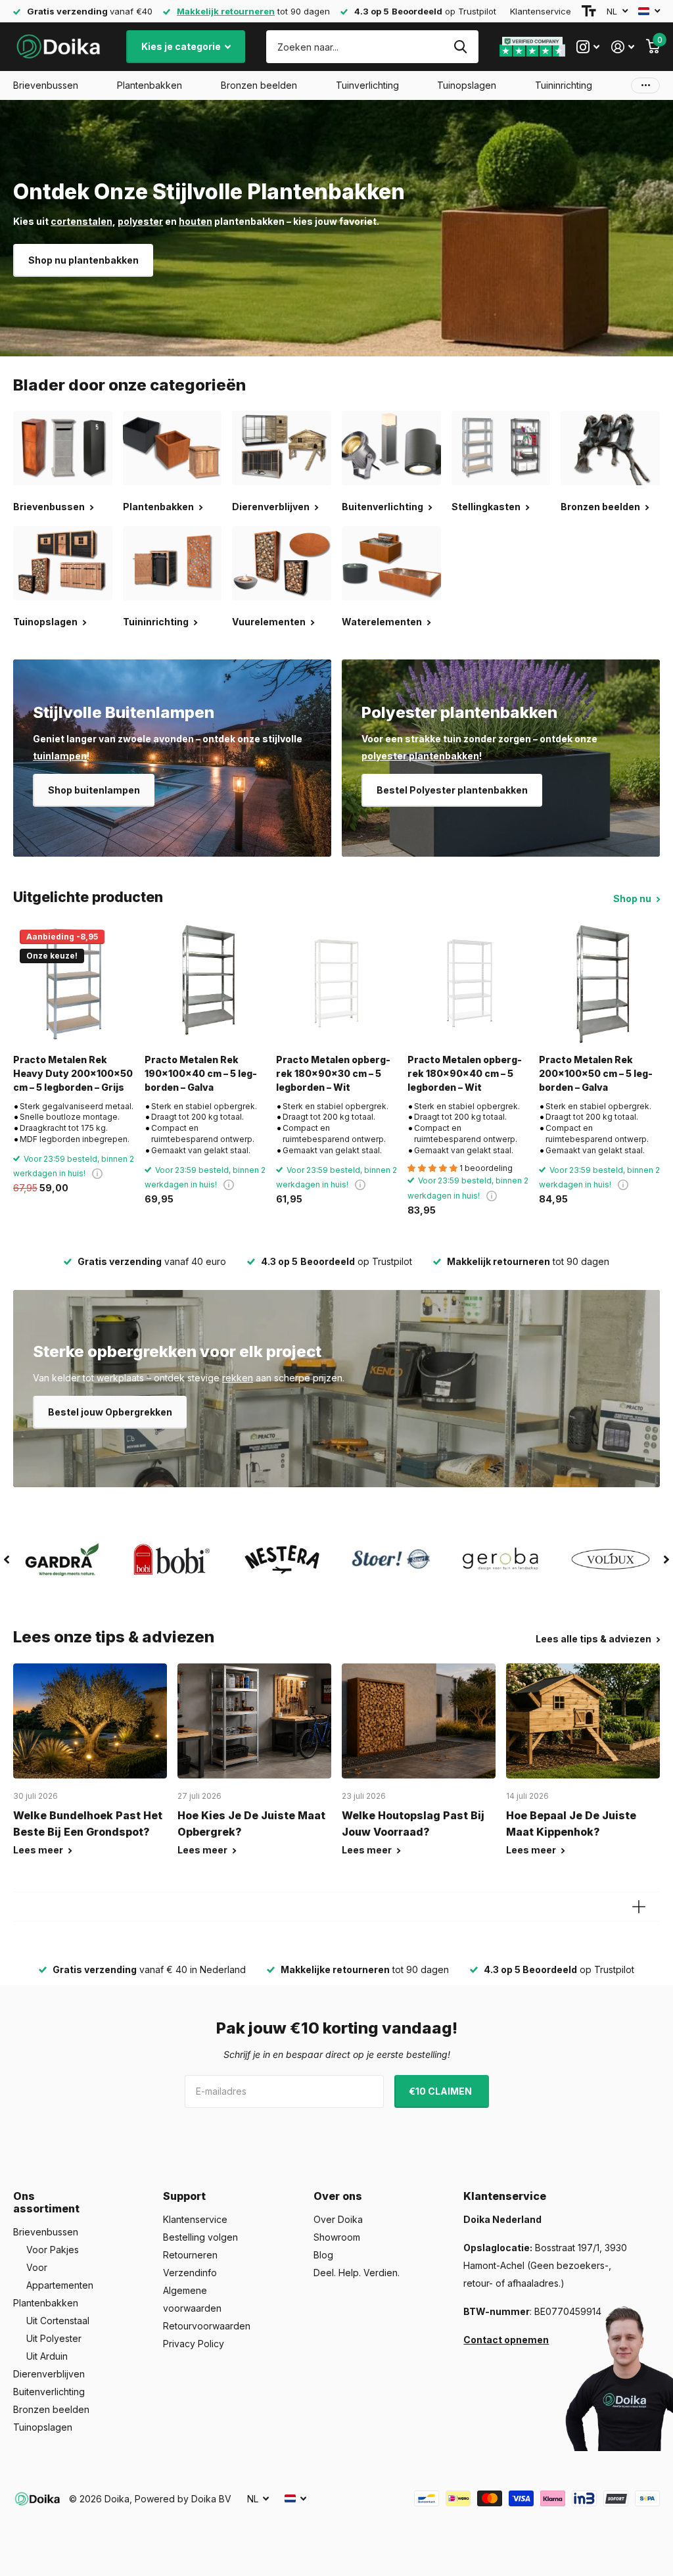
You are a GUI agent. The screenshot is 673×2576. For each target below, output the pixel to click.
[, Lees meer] (588, 47)
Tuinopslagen (43, 2427)
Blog (323, 2255)
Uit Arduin (47, 2356)
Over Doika (338, 2219)
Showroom (337, 2237)
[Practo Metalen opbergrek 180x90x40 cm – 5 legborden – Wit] (468, 984)
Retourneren (190, 2255)
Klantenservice (541, 11)
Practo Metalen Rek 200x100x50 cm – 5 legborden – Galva (596, 1074)
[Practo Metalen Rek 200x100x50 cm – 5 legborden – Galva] (599, 984)
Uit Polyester (54, 2338)
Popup (97, 1173)
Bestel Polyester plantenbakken (452, 790)
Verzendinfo (190, 2273)
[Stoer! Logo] (391, 1560)
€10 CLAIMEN (441, 2091)
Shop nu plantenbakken (83, 260)
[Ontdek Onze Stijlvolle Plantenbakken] (336, 228)
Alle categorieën (46, 85)
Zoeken (460, 47)
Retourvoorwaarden (207, 2326)
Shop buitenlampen (94, 790)
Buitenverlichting (49, 2392)
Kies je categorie (182, 46)
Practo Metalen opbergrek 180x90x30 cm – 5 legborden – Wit (333, 1074)
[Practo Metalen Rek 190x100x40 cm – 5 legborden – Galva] (205, 984)
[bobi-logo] (173, 1559)
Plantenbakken (46, 2303)
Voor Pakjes (53, 2250)
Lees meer (39, 1850)
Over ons (338, 2196)
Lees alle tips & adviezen (594, 1639)
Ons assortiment (46, 2202)
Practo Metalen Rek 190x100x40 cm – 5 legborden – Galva (201, 1074)
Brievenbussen (46, 2232)
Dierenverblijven (49, 2374)
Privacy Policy (194, 2344)
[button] (7, 1560)
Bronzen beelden (51, 2409)
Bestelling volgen (200, 2237)
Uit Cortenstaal (58, 2321)
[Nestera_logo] (282, 1560)
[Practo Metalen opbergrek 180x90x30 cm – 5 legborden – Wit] (336, 984)
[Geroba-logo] (501, 1560)
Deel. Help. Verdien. (357, 2273)
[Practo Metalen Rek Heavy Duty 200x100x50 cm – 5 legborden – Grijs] (74, 984)
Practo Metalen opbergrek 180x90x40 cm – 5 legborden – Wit (465, 1074)
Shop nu (633, 898)
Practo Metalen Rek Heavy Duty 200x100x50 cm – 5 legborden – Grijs (73, 1074)
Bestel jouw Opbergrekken (110, 1412)
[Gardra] (63, 1560)
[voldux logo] (610, 1559)
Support (184, 2196)
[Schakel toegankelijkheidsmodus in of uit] (589, 11)
